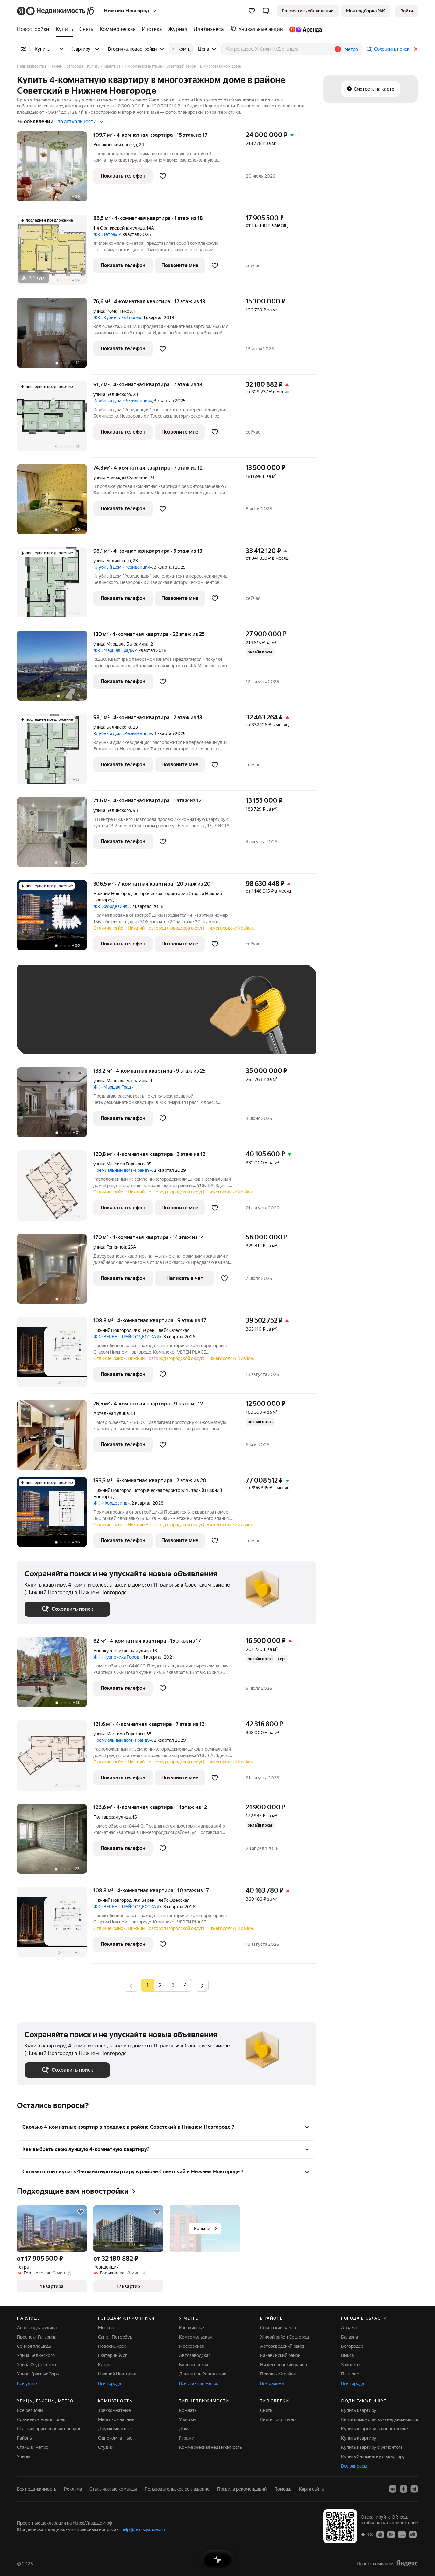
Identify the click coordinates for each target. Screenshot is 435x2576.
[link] (407, 11)
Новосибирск (112, 2346)
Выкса (347, 2355)
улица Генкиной (110, 1247)
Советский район (278, 2328)
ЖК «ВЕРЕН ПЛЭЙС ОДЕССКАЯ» (127, 1337)
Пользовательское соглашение (177, 2489)
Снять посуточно (278, 2419)
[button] (266, 11)
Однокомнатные (115, 2438)
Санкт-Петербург (116, 2337)
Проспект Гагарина (37, 2337)
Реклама (73, 2489)
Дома (185, 2429)
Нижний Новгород (112, 894)
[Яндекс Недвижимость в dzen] (403, 2489)
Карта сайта (311, 2489)
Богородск (352, 2346)
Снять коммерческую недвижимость (380, 2419)
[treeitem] (35, 29)
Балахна (349, 2337)
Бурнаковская (193, 2365)
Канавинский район (280, 2355)
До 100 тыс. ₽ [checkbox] (172, 1019)
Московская (191, 2346)
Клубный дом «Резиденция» (123, 401)
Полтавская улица (112, 1817)
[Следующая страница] (202, 1985)
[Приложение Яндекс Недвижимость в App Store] (380, 2534)
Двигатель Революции (203, 2374)
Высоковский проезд (115, 145)
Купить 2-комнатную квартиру (373, 2456)
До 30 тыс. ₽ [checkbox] (45, 1019)
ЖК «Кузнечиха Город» (117, 317)
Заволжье (351, 2365)
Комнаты (188, 2410)
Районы (25, 2438)
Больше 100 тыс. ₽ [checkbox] (52, 1037)
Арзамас (350, 2328)
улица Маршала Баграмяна (121, 644)
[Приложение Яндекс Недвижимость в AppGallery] (402, 2534)
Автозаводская (195, 2355)
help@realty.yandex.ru (143, 2529)
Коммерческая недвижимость (210, 2447)
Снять (266, 2410)
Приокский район (278, 2374)
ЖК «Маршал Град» (113, 650)
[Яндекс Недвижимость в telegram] (414, 2489)
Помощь (283, 2489)
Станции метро (33, 2447)
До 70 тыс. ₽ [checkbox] (129, 1019)
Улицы (24, 2456)
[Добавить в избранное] (163, 176)
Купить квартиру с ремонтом (371, 2447)
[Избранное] (252, 11)
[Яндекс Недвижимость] (56, 11)
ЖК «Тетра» (105, 234)
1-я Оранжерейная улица (119, 228)
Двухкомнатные (115, 2429)
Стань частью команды (113, 2489)
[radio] (160, 1985)
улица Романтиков (113, 311)
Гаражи (187, 2438)
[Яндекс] (407, 2563)
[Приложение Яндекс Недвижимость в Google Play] (391, 2534)
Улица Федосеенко (36, 2365)
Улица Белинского (36, 2355)
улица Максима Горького (119, 1164)
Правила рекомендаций (242, 2489)
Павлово (350, 2374)
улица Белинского (112, 394)
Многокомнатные (116, 2419)
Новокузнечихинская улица (122, 1651)
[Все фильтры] (23, 49)
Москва (106, 2328)
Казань (105, 2365)
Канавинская (192, 2328)
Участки (187, 2419)
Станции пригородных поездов (49, 2429)
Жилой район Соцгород (285, 2337)
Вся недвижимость (37, 2489)
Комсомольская (195, 2337)
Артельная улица (111, 1413)
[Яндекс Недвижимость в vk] (393, 2489)
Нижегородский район (284, 2365)
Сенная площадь (34, 2346)
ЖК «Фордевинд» (111, 906)
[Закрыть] (416, 49)
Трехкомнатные (114, 2410)
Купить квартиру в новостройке (374, 2429)
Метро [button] (351, 49)
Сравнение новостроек (41, 2419)
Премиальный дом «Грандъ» (123, 1170)
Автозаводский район (283, 2346)
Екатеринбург (113, 2355)
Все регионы (30, 2410)
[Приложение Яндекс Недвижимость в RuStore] (413, 2534)
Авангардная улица (37, 2328)
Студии (106, 2447)
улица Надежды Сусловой (120, 478)
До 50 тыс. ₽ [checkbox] (87, 1019)
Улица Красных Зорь (38, 2374)
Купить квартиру (359, 2410)
